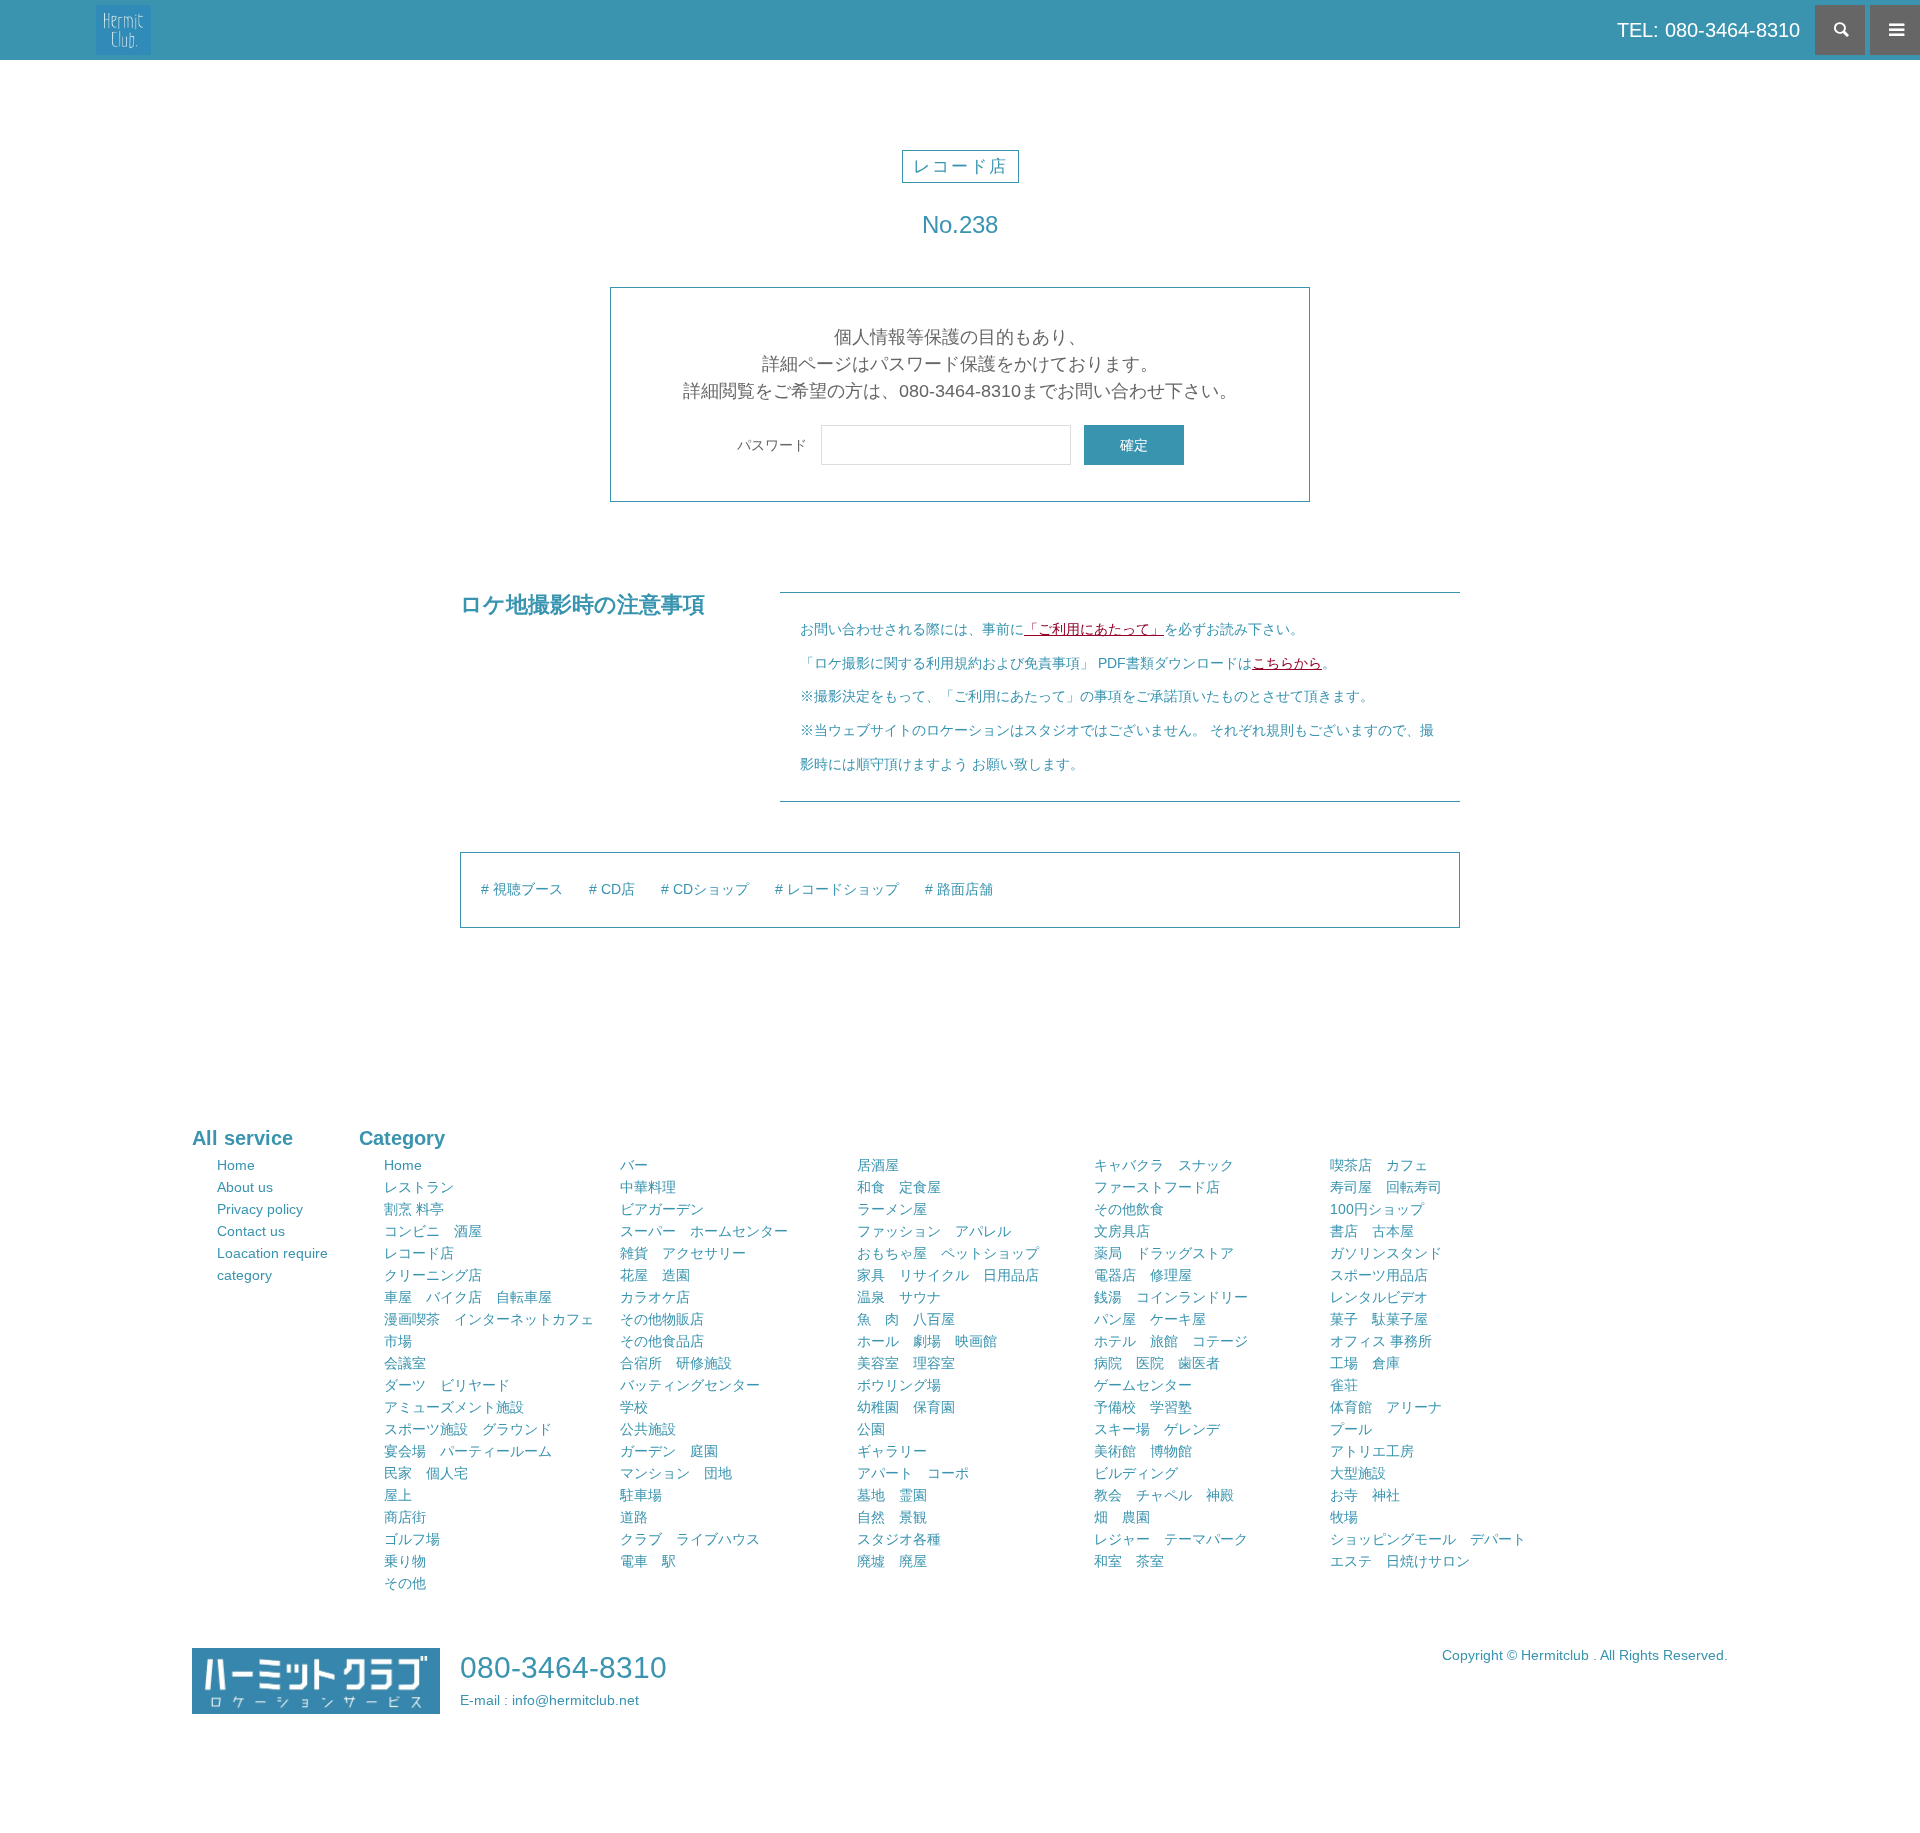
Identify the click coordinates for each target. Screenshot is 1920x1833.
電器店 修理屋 (1143, 1275)
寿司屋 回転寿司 (1386, 1187)
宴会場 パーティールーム (468, 1451)
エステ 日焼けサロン (1400, 1561)
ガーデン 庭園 (669, 1451)
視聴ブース (528, 889)
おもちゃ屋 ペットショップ (948, 1253)
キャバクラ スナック (1164, 1165)
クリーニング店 (433, 1275)
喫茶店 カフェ (1379, 1165)
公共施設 (648, 1429)
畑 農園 (1122, 1517)
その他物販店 (662, 1319)
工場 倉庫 (1365, 1363)
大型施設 (1358, 1473)
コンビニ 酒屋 (433, 1231)
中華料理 (648, 1187)
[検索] (1840, 30)
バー (634, 1165)
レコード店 (960, 166)
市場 (398, 1341)
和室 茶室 (1129, 1561)
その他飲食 (1129, 1209)
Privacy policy (260, 1209)
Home (236, 1165)
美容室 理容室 (906, 1363)
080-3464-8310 (563, 1667)
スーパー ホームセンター (704, 1231)
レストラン (419, 1187)
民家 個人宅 (426, 1473)
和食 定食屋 (899, 1187)
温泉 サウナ (899, 1297)
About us (245, 1187)
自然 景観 (892, 1517)
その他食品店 (662, 1341)
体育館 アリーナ (1386, 1407)
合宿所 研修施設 (676, 1363)
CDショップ (711, 889)
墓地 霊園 (892, 1495)
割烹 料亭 (414, 1209)
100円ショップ (1377, 1209)
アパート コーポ (913, 1473)
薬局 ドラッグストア (1164, 1253)
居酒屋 (878, 1165)
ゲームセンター (1143, 1385)
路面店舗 (965, 889)
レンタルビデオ (1379, 1297)
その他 (405, 1583)
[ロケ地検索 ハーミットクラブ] (123, 30)
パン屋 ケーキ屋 (1150, 1319)
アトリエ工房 (1372, 1451)
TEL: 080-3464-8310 (1708, 30)
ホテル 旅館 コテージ (1171, 1341)
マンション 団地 (676, 1473)
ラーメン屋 (892, 1209)
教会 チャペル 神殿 (1164, 1495)
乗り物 (405, 1561)
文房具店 (1122, 1231)
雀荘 (1344, 1385)
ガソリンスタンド (1386, 1253)
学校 (634, 1407)
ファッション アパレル (934, 1231)
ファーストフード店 (1157, 1187)
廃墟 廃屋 (892, 1561)
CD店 (618, 889)
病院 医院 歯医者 (1157, 1363)
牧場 (1344, 1517)
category (244, 1275)
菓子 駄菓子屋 (1379, 1319)
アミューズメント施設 (454, 1407)
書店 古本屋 (1372, 1231)
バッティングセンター (690, 1385)
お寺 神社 (1365, 1495)
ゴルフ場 (412, 1539)
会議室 (405, 1363)
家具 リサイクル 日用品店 (948, 1275)
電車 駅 (648, 1561)
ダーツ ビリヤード (447, 1385)
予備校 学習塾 (1143, 1407)
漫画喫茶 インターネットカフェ (489, 1319)
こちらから (1287, 663)
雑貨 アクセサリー (683, 1253)
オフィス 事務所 (1381, 1341)
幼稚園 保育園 (906, 1407)
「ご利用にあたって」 (1094, 629)
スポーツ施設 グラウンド (468, 1429)
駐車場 (641, 1495)
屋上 (398, 1495)
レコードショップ (843, 889)
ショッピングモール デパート (1428, 1539)
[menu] (1895, 30)
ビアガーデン (662, 1209)
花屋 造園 (655, 1275)
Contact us (251, 1231)
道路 (634, 1517)
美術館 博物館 (1143, 1451)
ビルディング (1136, 1473)
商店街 (405, 1517)
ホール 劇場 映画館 (927, 1341)
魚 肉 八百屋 (906, 1319)
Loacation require (272, 1253)
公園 (871, 1429)
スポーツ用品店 (1379, 1275)
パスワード (772, 445)
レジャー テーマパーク (1171, 1539)
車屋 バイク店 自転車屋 (468, 1297)
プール (1351, 1429)
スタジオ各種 (899, 1539)
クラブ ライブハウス (690, 1539)
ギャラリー (892, 1451)
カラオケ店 (655, 1297)
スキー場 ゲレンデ (1157, 1429)
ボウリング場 (899, 1385)
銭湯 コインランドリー (1171, 1297)
